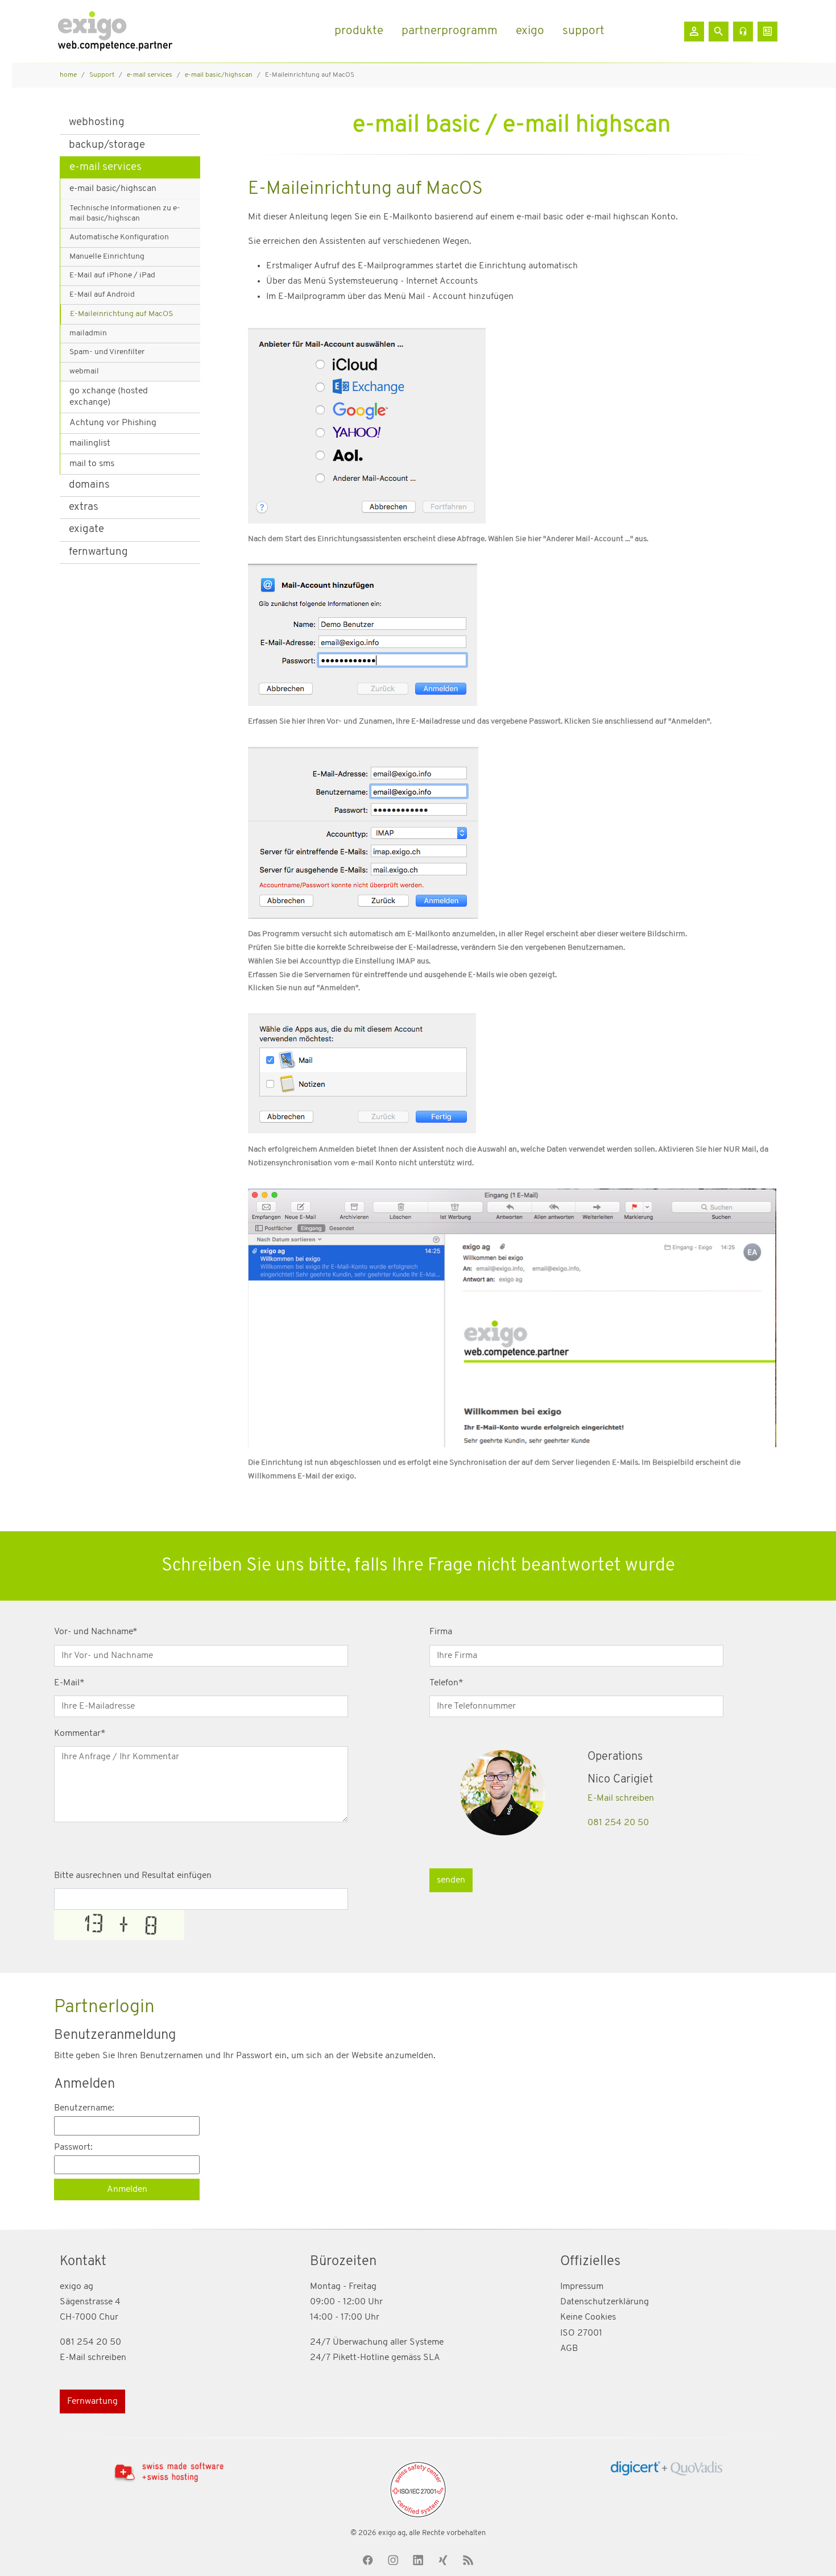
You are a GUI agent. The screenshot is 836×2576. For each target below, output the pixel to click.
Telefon (446, 1683)
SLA (432, 2358)
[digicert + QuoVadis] (667, 2468)
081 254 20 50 (618, 1823)
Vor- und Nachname (96, 1632)
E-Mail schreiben (621, 1798)
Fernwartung (92, 2402)
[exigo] (115, 31)
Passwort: (73, 2147)
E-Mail (69, 1683)
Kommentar (80, 1734)
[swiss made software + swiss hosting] (169, 2472)
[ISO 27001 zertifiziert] (418, 2490)
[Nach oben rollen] (811, 2551)
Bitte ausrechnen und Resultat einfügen (133, 1876)
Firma (441, 1632)
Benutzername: (84, 2108)
